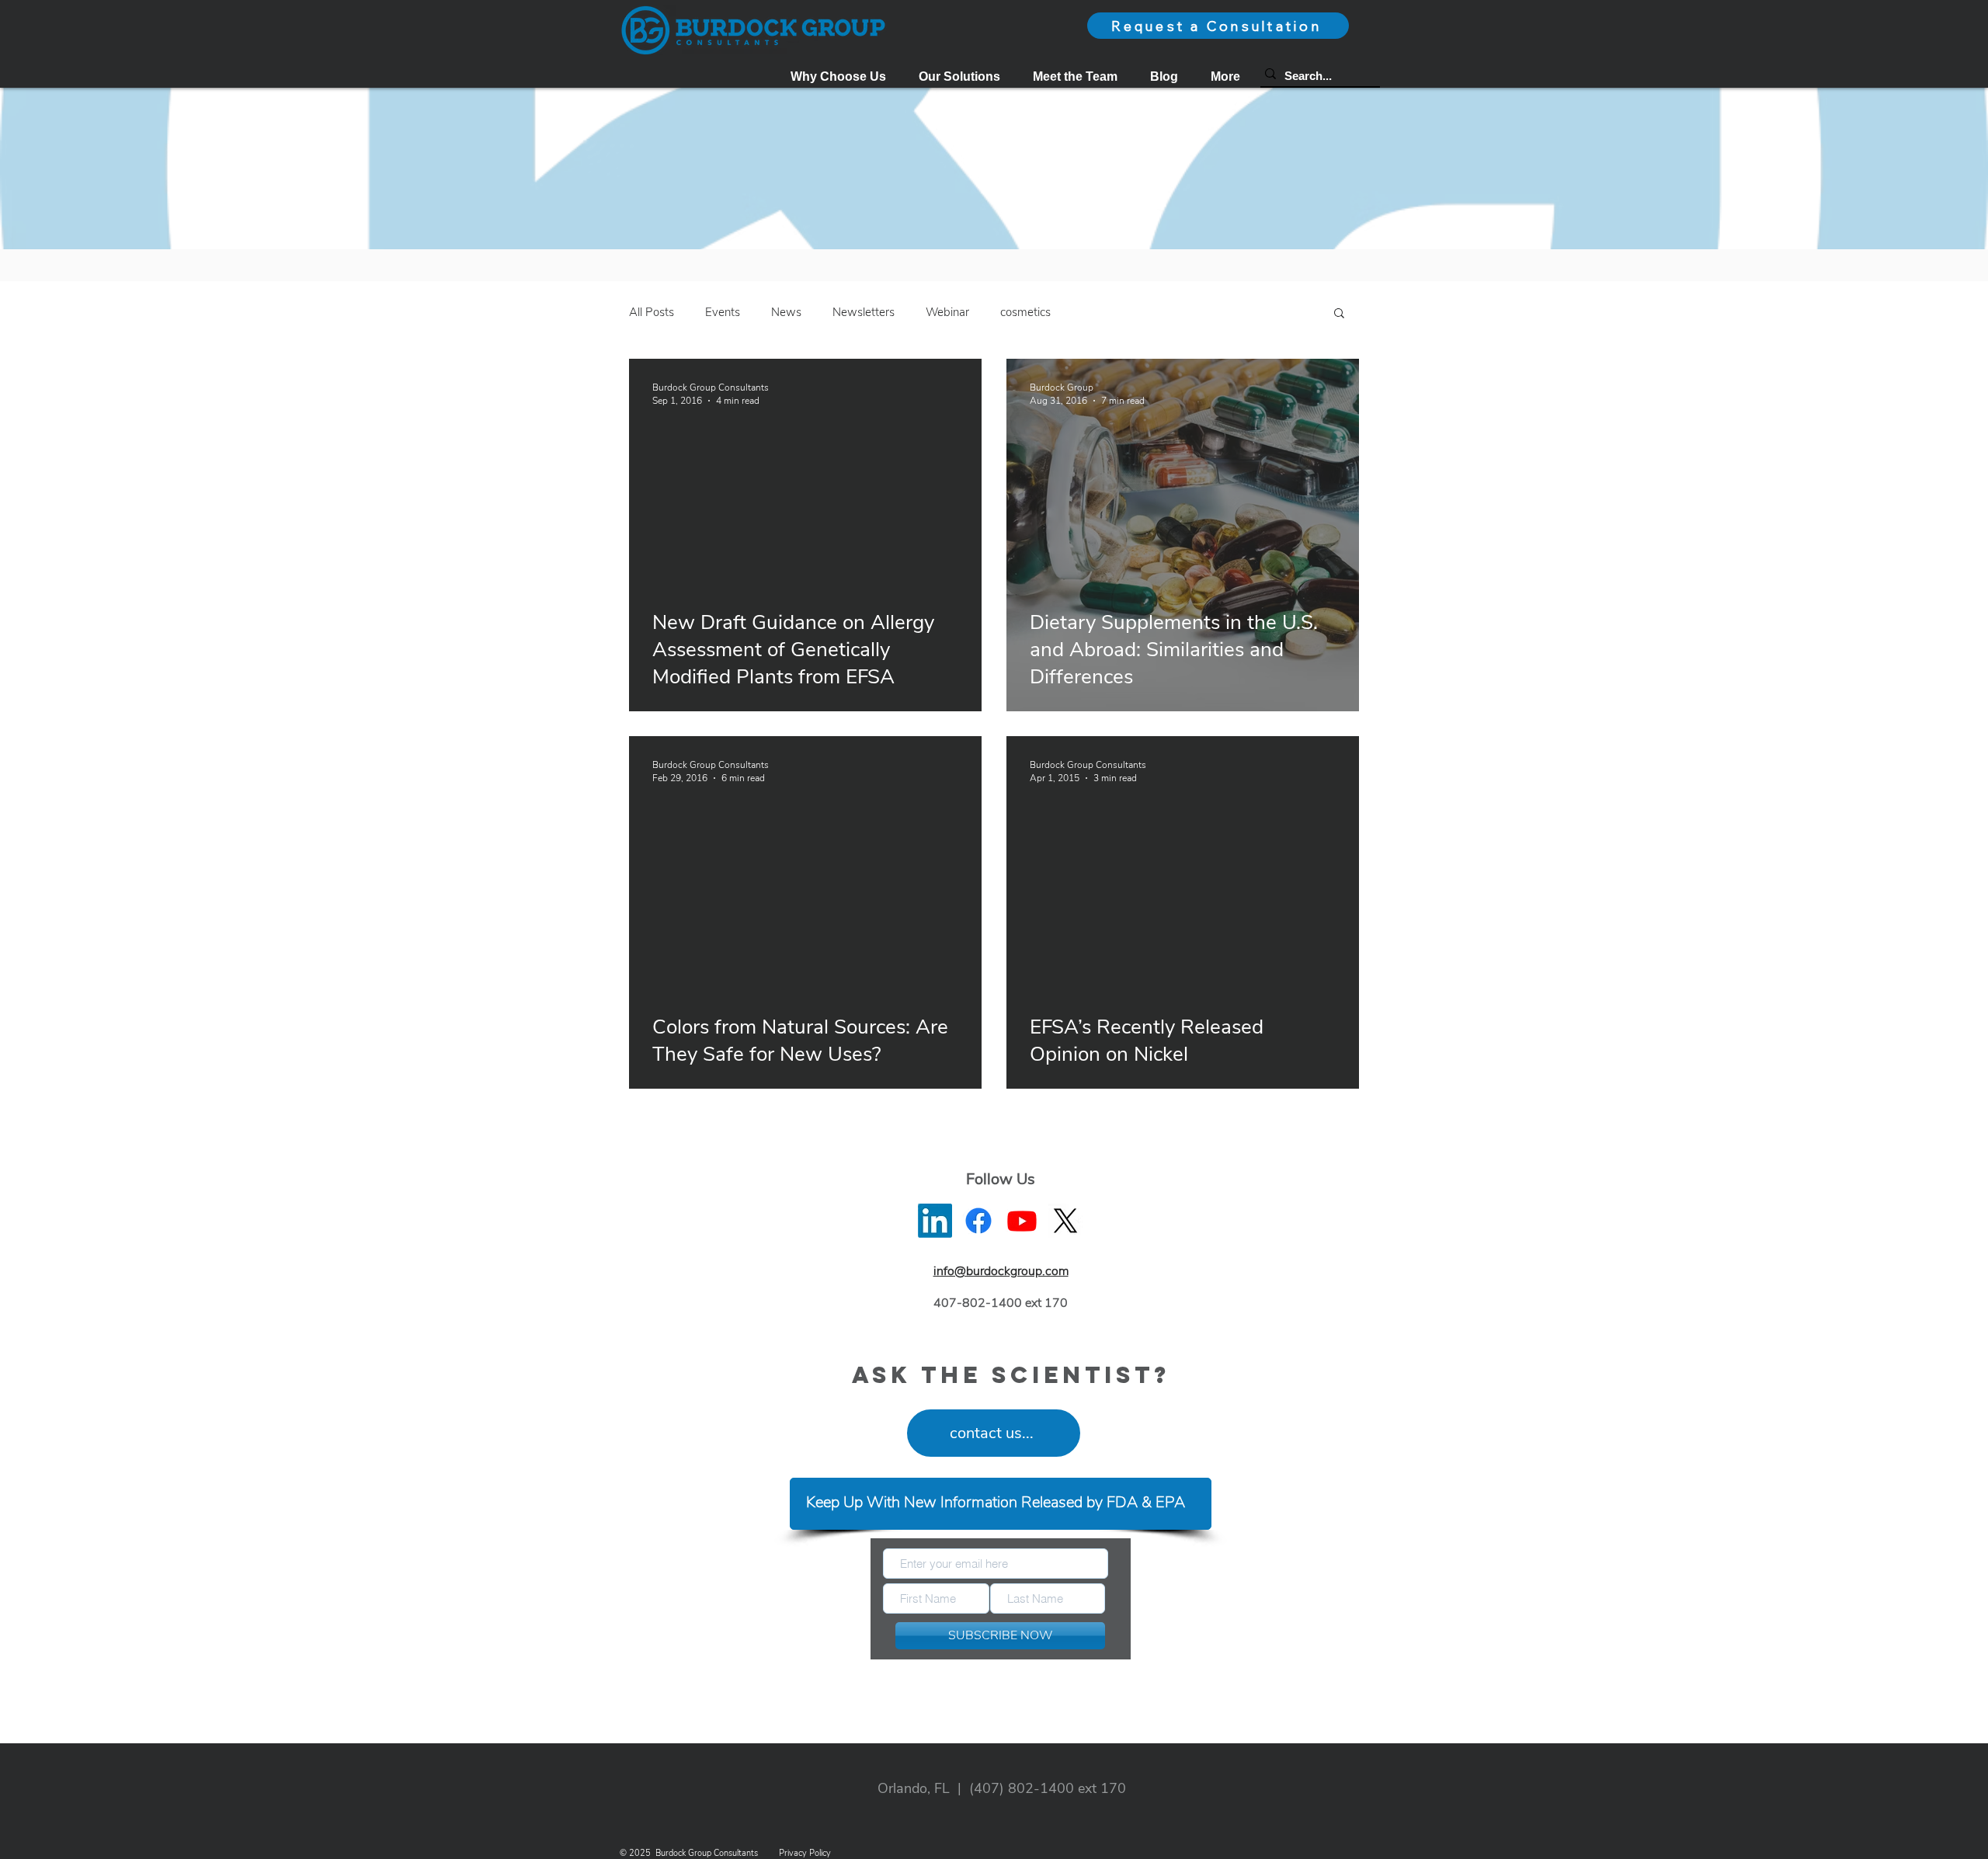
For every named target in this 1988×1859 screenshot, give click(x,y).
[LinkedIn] (935, 1221)
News (786, 312)
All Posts (652, 312)
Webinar (947, 312)
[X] (1065, 1221)
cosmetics (1025, 312)
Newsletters (864, 312)
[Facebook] (978, 1221)
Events (723, 312)
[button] (959, 76)
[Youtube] (1022, 1221)
